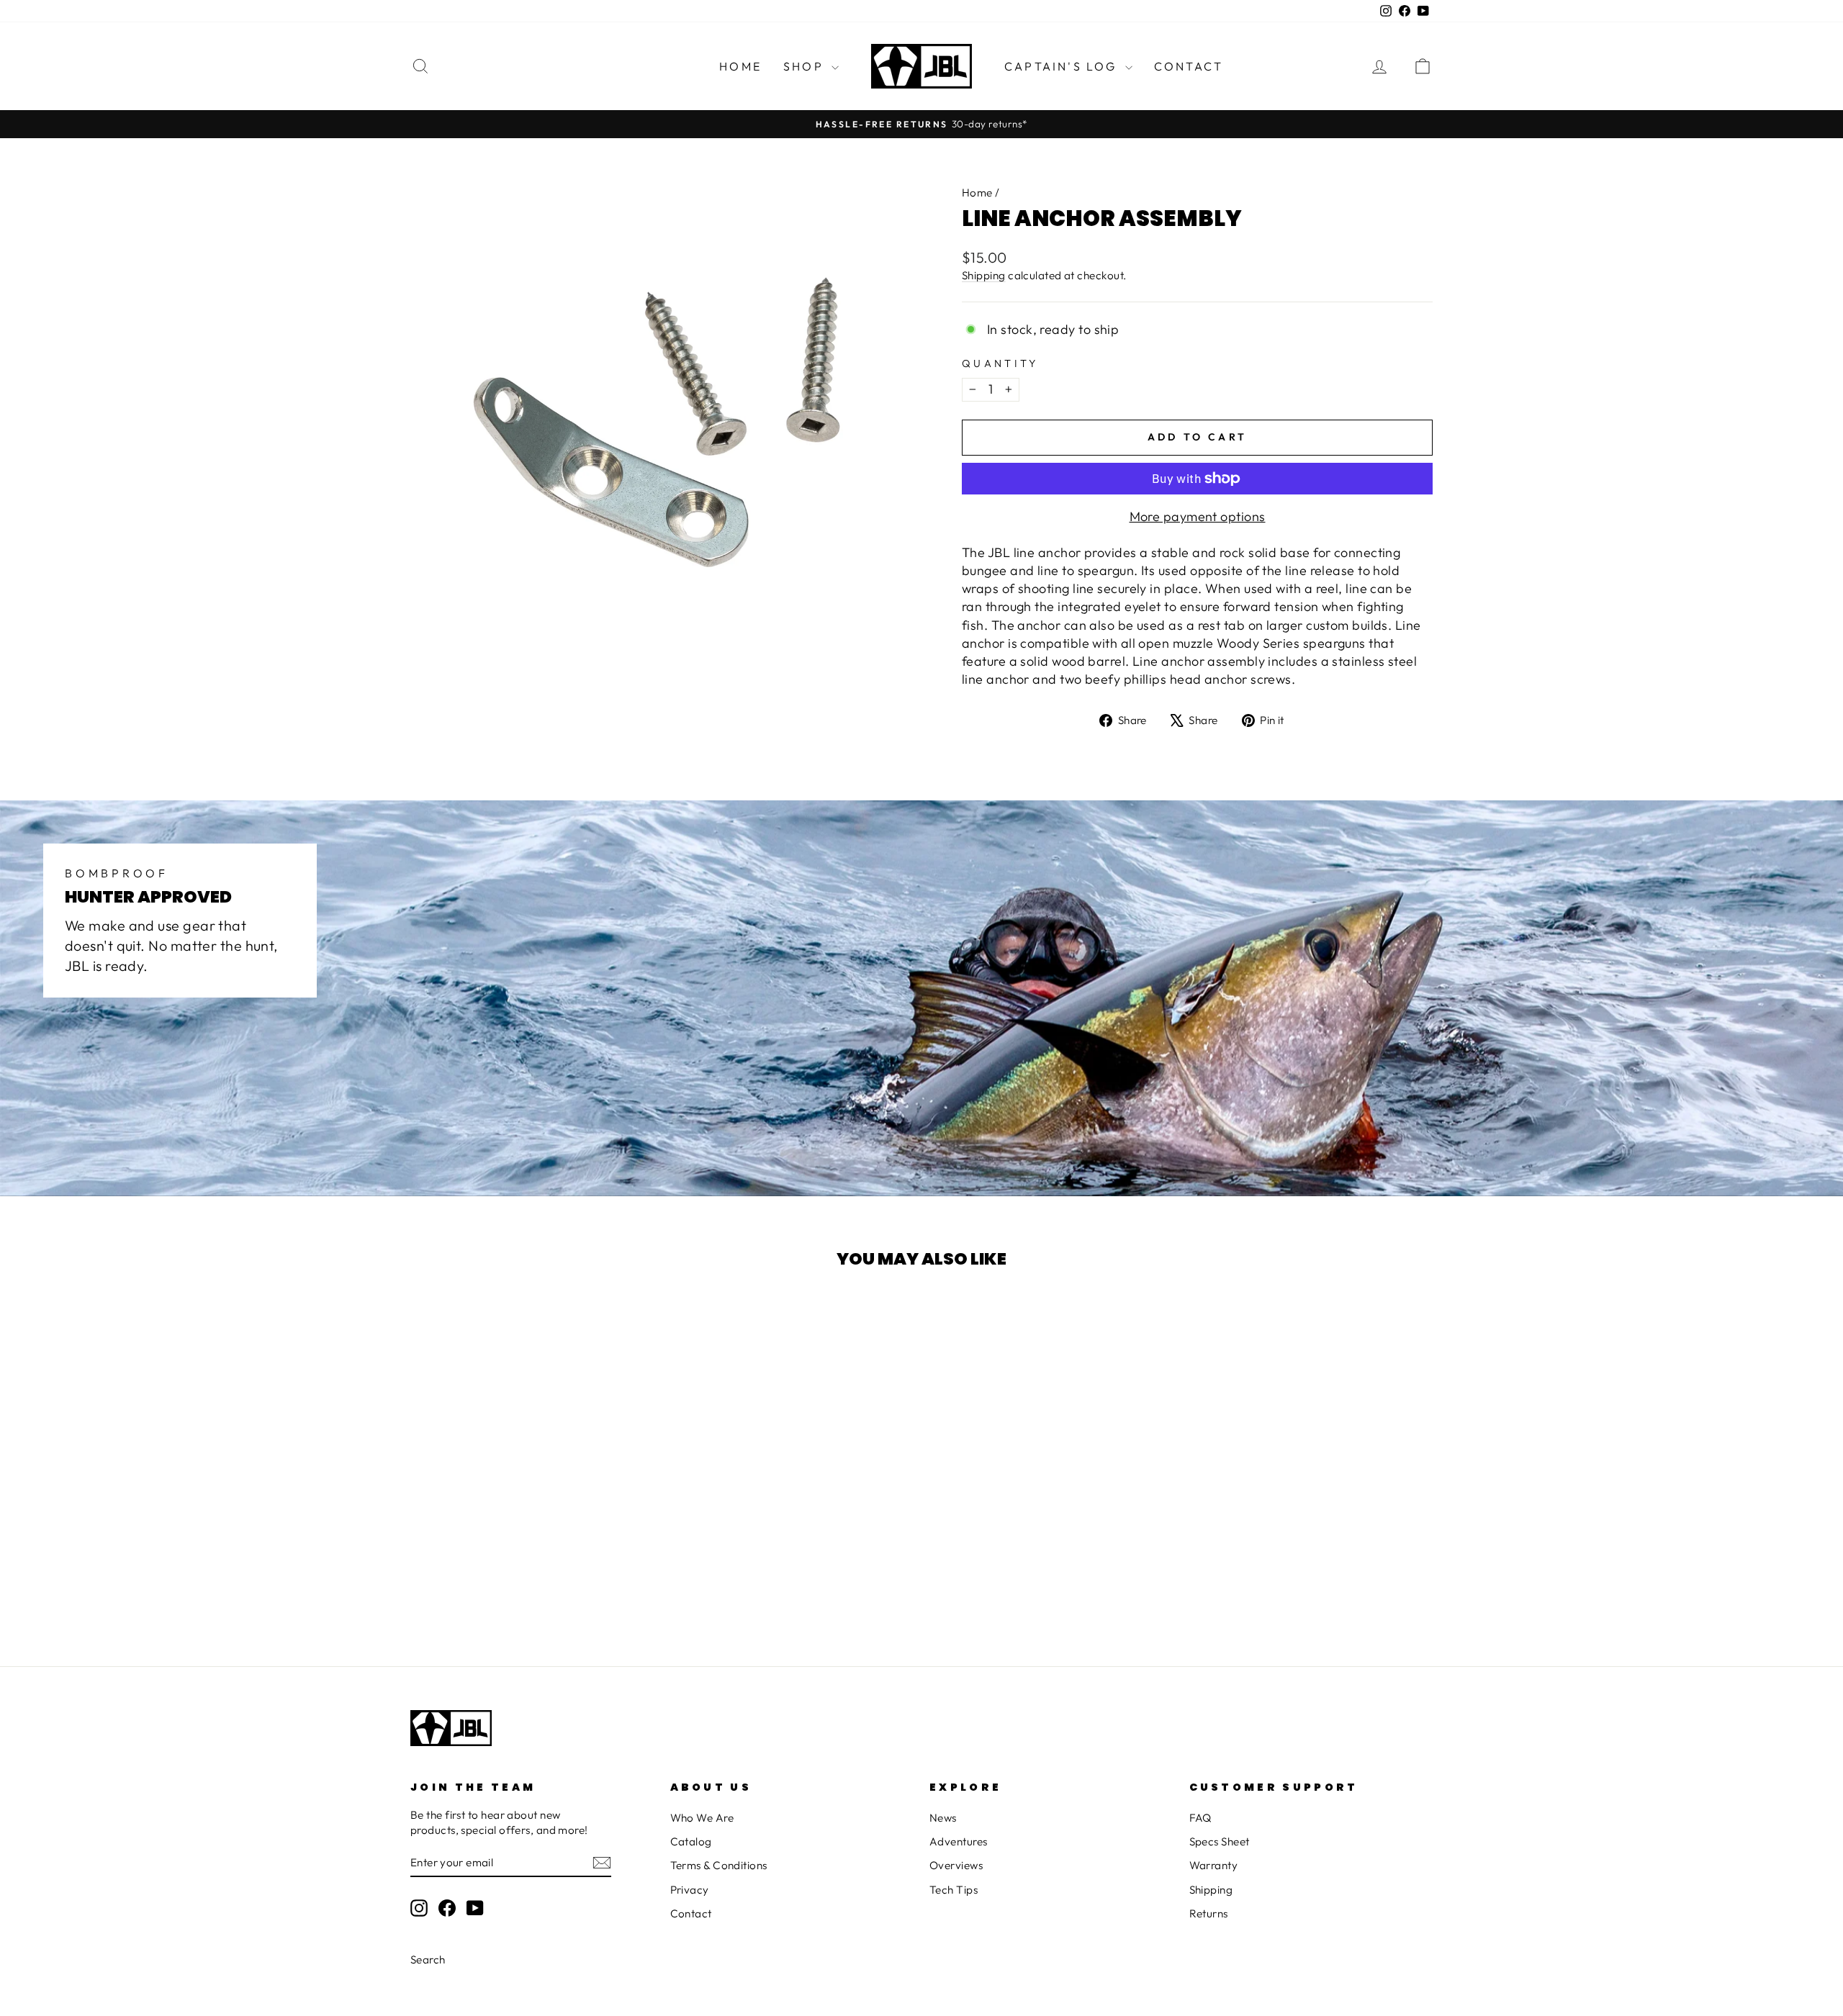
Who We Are (702, 1818)
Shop (806, 66)
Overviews (956, 1865)
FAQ (1200, 1818)
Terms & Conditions (719, 1865)
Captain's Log (1063, 66)
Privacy (690, 1890)
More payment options (1198, 516)
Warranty (1214, 1865)
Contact (1189, 66)
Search (428, 1960)
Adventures (959, 1841)
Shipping (984, 275)
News (943, 1818)
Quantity (1000, 363)
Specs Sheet (1220, 1841)
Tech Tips (954, 1890)
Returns (1209, 1913)
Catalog (691, 1841)
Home (740, 66)
